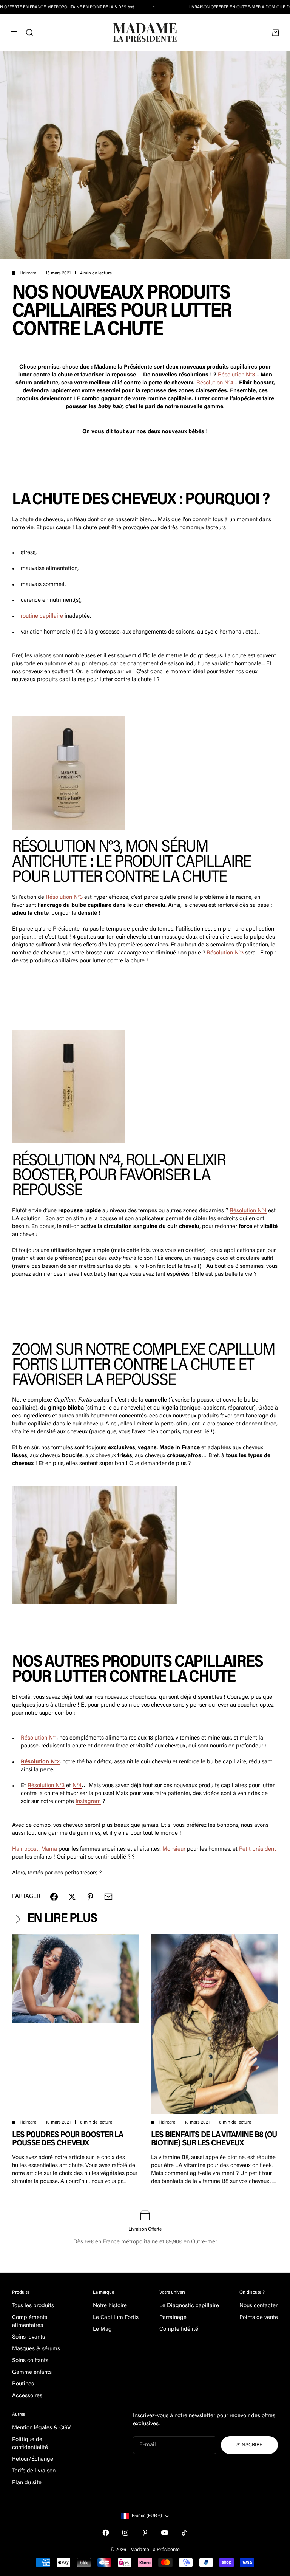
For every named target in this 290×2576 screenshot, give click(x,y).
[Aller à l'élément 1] (134, 2260)
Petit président (258, 1849)
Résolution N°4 (215, 383)
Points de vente (259, 2318)
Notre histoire (110, 2306)
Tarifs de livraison (34, 2471)
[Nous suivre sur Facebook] (106, 2533)
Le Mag (102, 2329)
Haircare (28, 273)
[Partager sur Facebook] (54, 1897)
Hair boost (25, 1849)
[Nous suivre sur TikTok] (184, 2533)
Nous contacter (258, 2306)
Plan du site (27, 2483)
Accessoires (27, 2396)
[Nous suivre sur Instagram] (125, 2533)
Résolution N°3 (236, 375)
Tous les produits (33, 2306)
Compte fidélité (179, 2329)
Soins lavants (29, 2337)
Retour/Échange (33, 2459)
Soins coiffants (30, 2361)
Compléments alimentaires (30, 2322)
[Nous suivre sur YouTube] (165, 2533)
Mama (49, 1849)
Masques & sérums (36, 2349)
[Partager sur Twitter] (72, 1897)
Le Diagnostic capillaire (189, 2306)
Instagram (88, 1802)
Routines (23, 2384)
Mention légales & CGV (42, 2428)
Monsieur (174, 1849)
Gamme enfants (32, 2372)
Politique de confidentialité (30, 2444)
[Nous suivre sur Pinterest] (145, 2533)
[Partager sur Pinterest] (90, 1897)
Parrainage (173, 2318)
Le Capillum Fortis (116, 2318)
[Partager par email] (108, 1897)
